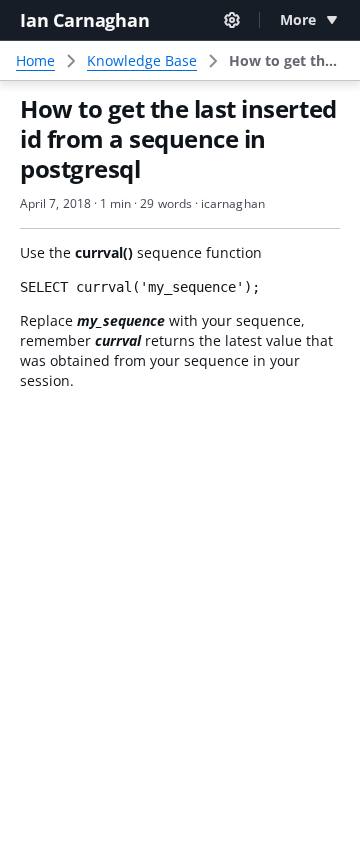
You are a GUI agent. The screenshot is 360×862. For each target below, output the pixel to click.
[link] (286, 61)
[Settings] (232, 20)
